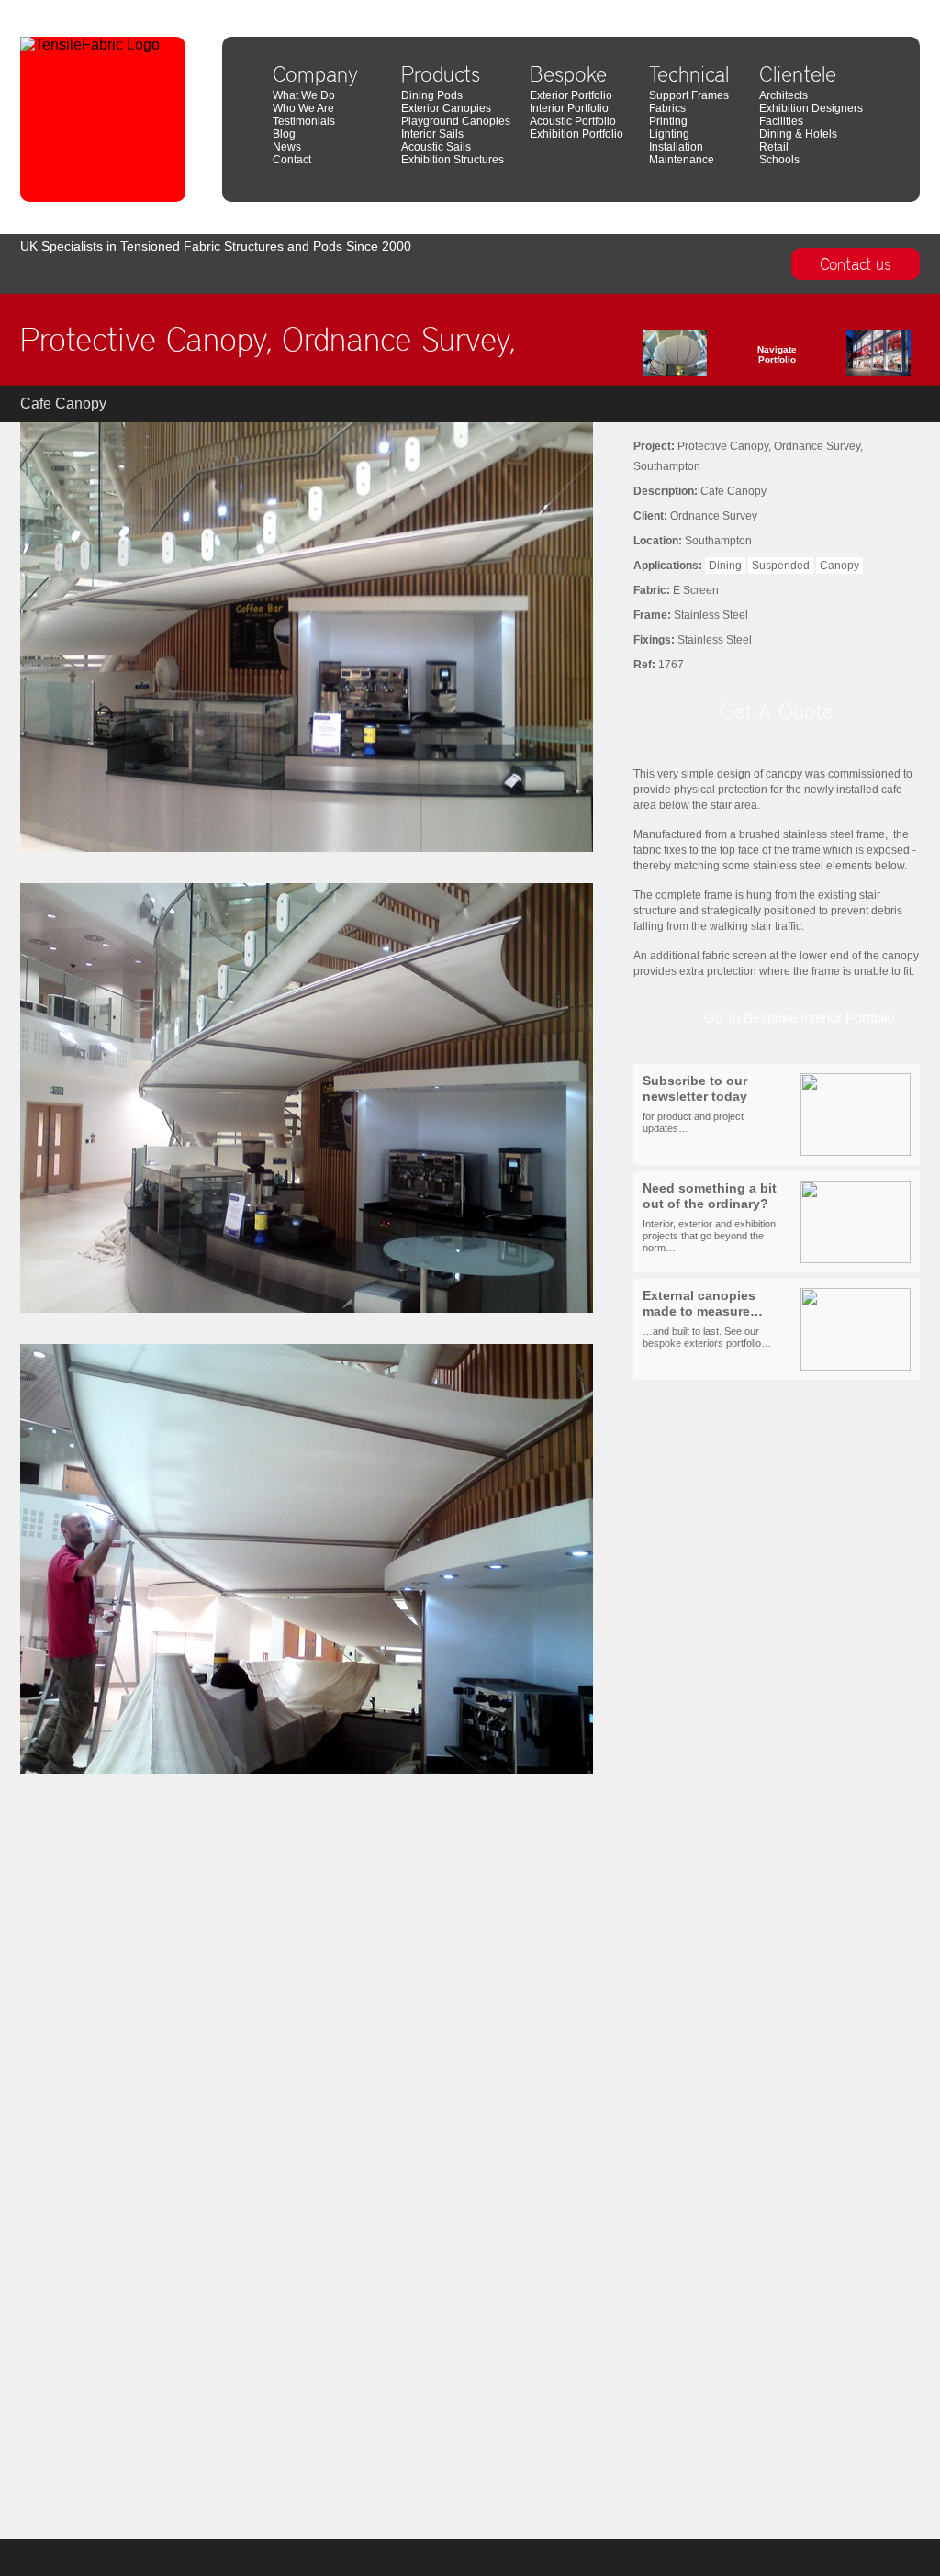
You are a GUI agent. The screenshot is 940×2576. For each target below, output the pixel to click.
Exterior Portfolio (571, 95)
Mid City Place (888, 7)
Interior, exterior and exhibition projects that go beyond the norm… (710, 1217)
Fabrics (667, 108)
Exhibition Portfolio (576, 134)
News (287, 147)
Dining (725, 566)
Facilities (781, 121)
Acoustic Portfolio (573, 121)
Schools (779, 160)
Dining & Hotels (798, 134)
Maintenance (682, 160)
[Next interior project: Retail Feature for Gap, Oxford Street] (851, 358)
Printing (668, 121)
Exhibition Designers (811, 108)
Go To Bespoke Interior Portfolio (799, 1018)
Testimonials (304, 121)
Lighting (669, 134)
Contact (292, 160)
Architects (783, 95)
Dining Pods (432, 95)
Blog (284, 134)
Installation (676, 147)
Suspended (781, 566)
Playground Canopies (456, 121)
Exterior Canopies (446, 108)
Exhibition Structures (453, 160)
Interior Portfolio (569, 108)
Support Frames (689, 95)
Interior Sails (432, 134)
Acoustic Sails (436, 147)
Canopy (839, 566)
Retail (774, 147)
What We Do (304, 95)
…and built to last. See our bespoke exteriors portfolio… (707, 1319)
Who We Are (303, 108)
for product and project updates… (695, 1104)
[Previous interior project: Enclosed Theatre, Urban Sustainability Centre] (702, 358)
